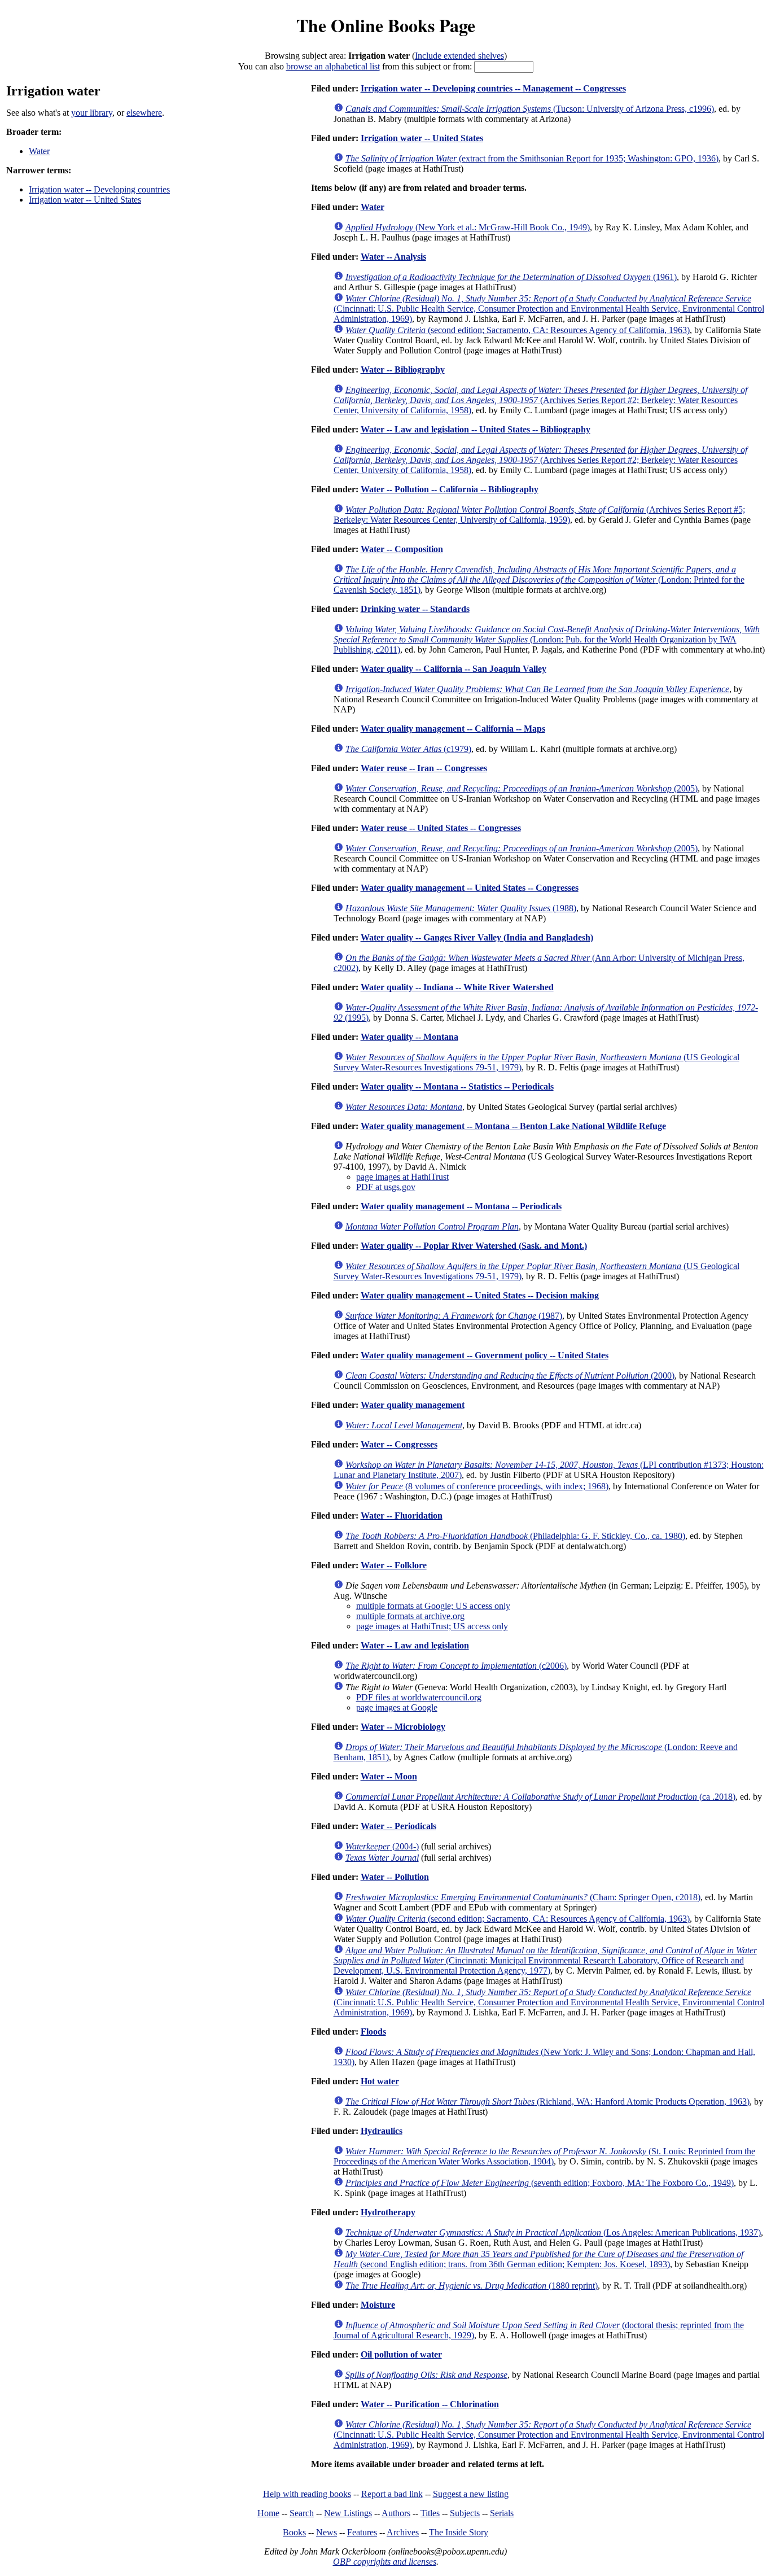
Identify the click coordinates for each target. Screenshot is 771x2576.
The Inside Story (459, 2532)
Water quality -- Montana (409, 1037)
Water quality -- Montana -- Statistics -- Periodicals (457, 1086)
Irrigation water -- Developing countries (99, 189)
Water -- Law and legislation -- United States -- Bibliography (476, 429)
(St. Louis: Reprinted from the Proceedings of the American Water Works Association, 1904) (544, 2156)
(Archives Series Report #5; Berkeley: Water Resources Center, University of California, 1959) (539, 515)
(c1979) (408, 749)
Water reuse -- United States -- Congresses (441, 828)
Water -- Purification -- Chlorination (430, 2404)
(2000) (510, 1376)
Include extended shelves (459, 56)
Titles (430, 2513)
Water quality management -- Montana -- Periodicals (461, 1206)
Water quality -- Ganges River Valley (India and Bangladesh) (477, 937)
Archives (403, 2532)
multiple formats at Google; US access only (433, 1606)
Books (294, 2532)
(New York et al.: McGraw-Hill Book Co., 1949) (468, 227)
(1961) (511, 277)
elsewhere (144, 113)
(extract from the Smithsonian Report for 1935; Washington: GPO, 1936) (532, 158)
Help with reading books (307, 2494)
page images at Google (397, 1707)
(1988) (461, 908)
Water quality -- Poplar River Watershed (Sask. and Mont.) (474, 1246)
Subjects (465, 2513)
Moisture (378, 2305)
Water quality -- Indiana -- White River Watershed (457, 987)
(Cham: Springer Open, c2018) (523, 1897)
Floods (373, 2032)
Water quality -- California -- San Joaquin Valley (454, 669)
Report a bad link (392, 2494)
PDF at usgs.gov (386, 1187)
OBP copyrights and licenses (385, 2562)
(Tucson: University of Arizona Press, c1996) (530, 109)
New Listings (348, 2513)
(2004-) (382, 1846)
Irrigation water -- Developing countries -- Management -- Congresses (493, 88)
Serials (502, 2513)
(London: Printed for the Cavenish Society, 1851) (539, 580)
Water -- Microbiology (403, 1727)
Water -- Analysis (393, 257)
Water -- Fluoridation (402, 1516)
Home (268, 2513)
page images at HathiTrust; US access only (432, 1626)
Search (302, 2513)
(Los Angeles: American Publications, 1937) (553, 2232)
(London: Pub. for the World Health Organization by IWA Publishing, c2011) (547, 639)
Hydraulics (382, 2131)
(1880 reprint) (472, 2286)
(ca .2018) (540, 1797)
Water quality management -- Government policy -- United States (485, 1355)
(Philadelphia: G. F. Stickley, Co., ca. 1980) (515, 1536)
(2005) (522, 788)
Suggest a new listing (471, 2494)
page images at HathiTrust (402, 1177)
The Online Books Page (386, 25)
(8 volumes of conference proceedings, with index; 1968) (477, 1486)
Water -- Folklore (394, 1565)
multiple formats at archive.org (410, 1616)
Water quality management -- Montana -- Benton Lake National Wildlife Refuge (513, 1126)
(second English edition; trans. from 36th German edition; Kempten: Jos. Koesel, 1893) (538, 2259)
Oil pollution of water (401, 2354)
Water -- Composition (402, 549)
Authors (396, 2513)
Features (362, 2532)
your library (92, 113)
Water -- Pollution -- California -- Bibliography (450, 489)
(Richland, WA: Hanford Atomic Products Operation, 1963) (547, 2102)
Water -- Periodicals (398, 1826)
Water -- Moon (389, 1776)
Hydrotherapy (388, 2212)
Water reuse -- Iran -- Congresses (424, 768)
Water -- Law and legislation (415, 1645)
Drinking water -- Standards (415, 609)
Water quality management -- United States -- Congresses (470, 888)
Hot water (380, 2081)
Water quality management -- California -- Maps (453, 729)
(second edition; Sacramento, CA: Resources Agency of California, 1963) (518, 330)
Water (39, 151)
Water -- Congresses (399, 1444)
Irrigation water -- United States (85, 200)
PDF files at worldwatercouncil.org (419, 1697)
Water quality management (413, 1405)
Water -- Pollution (395, 1877)
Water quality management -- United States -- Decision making (480, 1295)
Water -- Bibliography (403, 369)
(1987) (454, 1316)
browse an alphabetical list (333, 66)
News (327, 2532)
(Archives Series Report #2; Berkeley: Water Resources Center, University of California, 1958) (540, 400)
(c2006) (456, 1666)
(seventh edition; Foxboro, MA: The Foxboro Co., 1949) (540, 2183)
